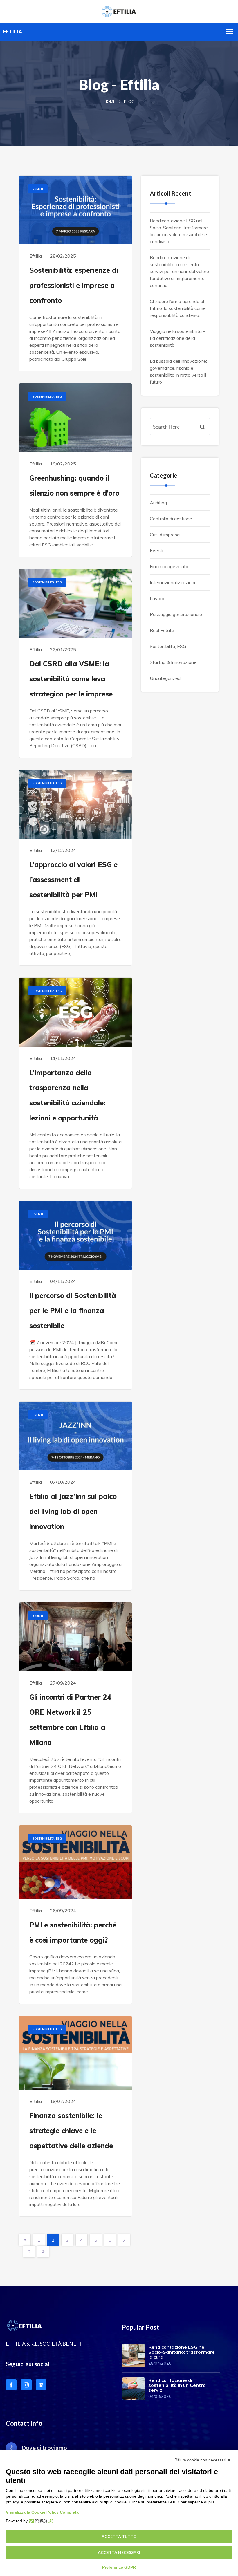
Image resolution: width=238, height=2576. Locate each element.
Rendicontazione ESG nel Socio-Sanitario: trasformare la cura (182, 2352)
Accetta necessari (119, 2552)
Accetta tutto (119, 2536)
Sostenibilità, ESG (47, 397)
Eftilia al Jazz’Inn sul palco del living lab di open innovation (73, 1511)
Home (110, 102)
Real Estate (162, 630)
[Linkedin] (41, 2385)
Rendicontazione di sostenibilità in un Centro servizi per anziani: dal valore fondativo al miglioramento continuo (179, 271)
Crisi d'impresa (165, 535)
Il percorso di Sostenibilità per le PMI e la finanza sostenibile (73, 1310)
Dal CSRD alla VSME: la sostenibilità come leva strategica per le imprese (71, 679)
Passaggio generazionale (176, 614)
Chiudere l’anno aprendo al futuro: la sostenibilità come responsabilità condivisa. (178, 308)
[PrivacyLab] (40, 2521)
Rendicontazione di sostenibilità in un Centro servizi (177, 2385)
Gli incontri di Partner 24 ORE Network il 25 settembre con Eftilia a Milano (70, 1720)
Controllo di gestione (171, 519)
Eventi (38, 189)
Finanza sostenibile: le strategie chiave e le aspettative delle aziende (71, 2131)
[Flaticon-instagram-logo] (26, 2385)
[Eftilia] (119, 11)
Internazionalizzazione (173, 582)
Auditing (158, 503)
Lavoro (157, 598)
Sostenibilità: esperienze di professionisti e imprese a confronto (74, 285)
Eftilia (36, 256)
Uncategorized (165, 678)
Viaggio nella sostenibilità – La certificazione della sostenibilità (177, 338)
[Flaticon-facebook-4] (11, 2385)
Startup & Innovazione (173, 662)
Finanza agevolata (169, 566)
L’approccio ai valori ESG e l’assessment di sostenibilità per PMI (73, 880)
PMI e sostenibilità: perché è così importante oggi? (73, 1932)
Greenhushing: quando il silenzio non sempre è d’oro (74, 485)
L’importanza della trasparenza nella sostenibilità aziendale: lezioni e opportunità (67, 1095)
